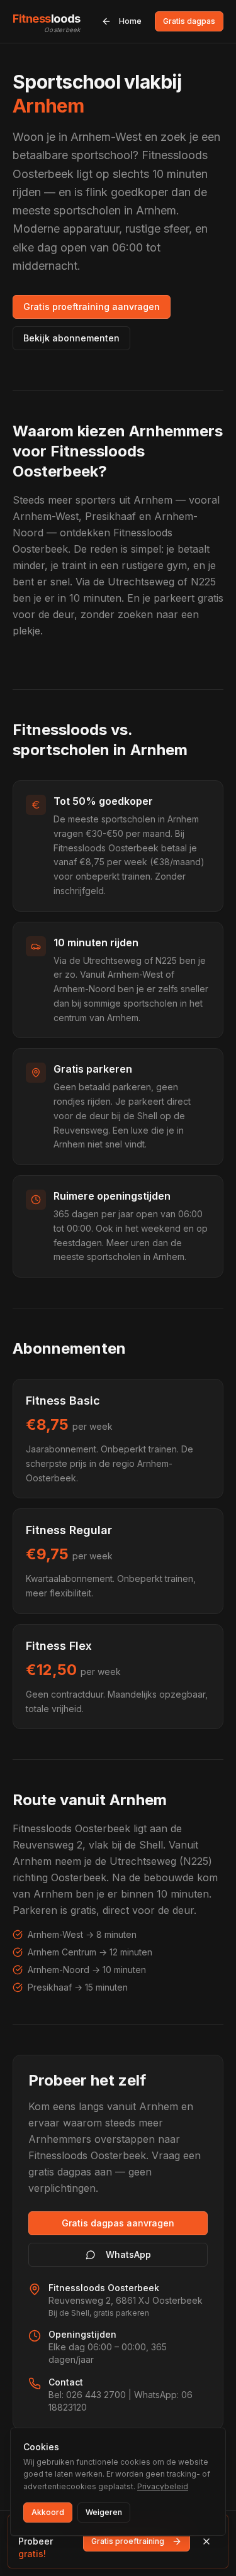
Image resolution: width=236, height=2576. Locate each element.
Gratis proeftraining (128, 2541)
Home (130, 21)
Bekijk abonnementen (71, 338)
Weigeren (104, 2512)
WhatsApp (128, 2254)
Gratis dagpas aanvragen (118, 2223)
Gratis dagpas (189, 21)
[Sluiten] (206, 2541)
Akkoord (48, 2512)
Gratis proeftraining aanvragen (92, 307)
